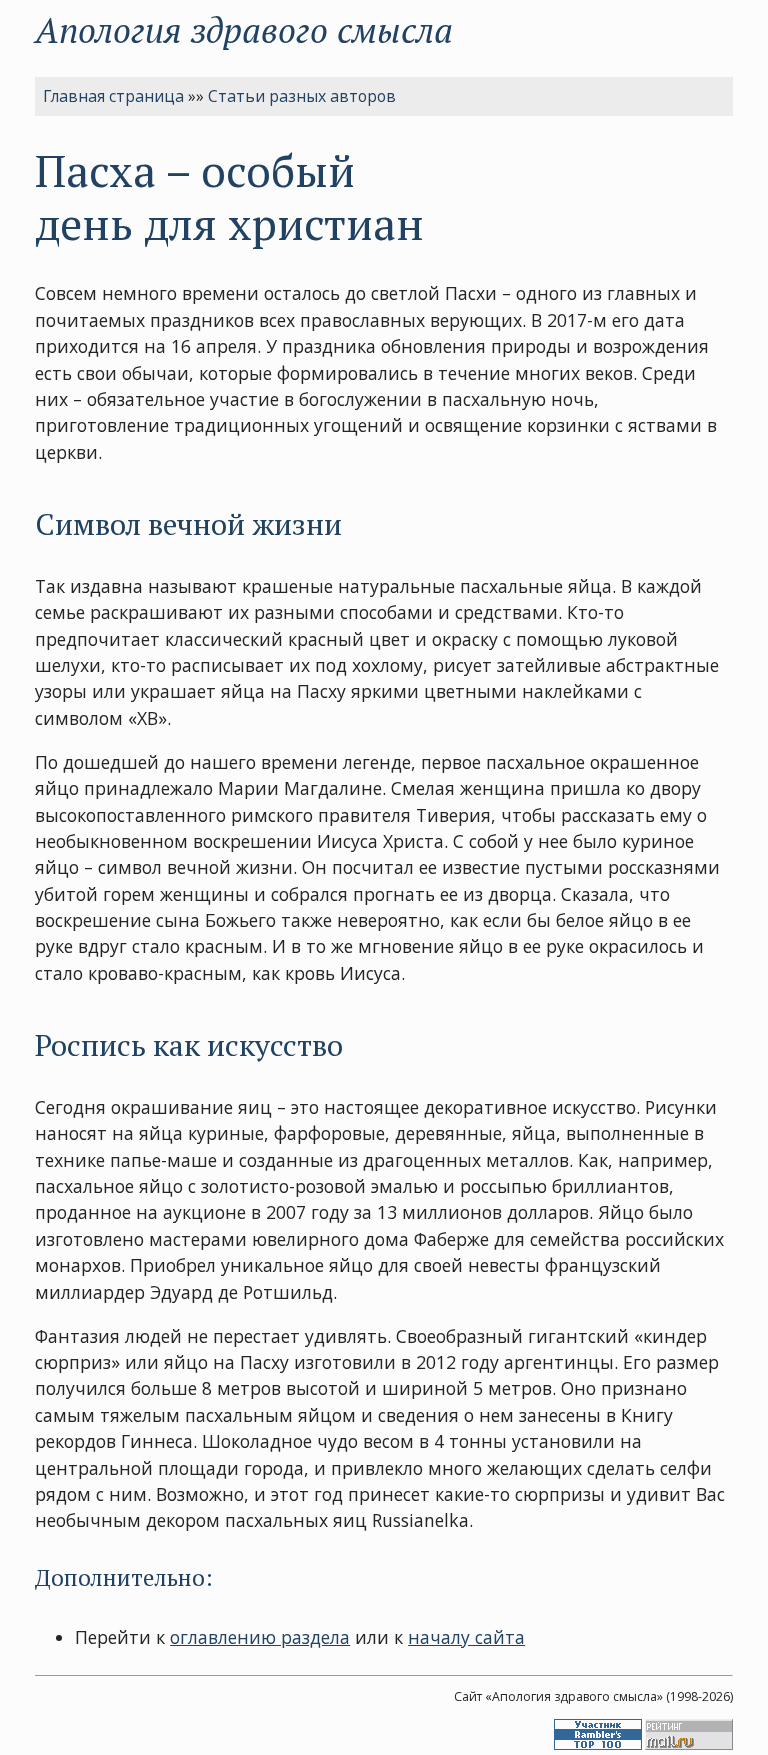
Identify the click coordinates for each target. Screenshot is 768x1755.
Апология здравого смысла (244, 29)
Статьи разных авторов (302, 96)
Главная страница (113, 96)
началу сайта (466, 1637)
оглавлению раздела (260, 1637)
